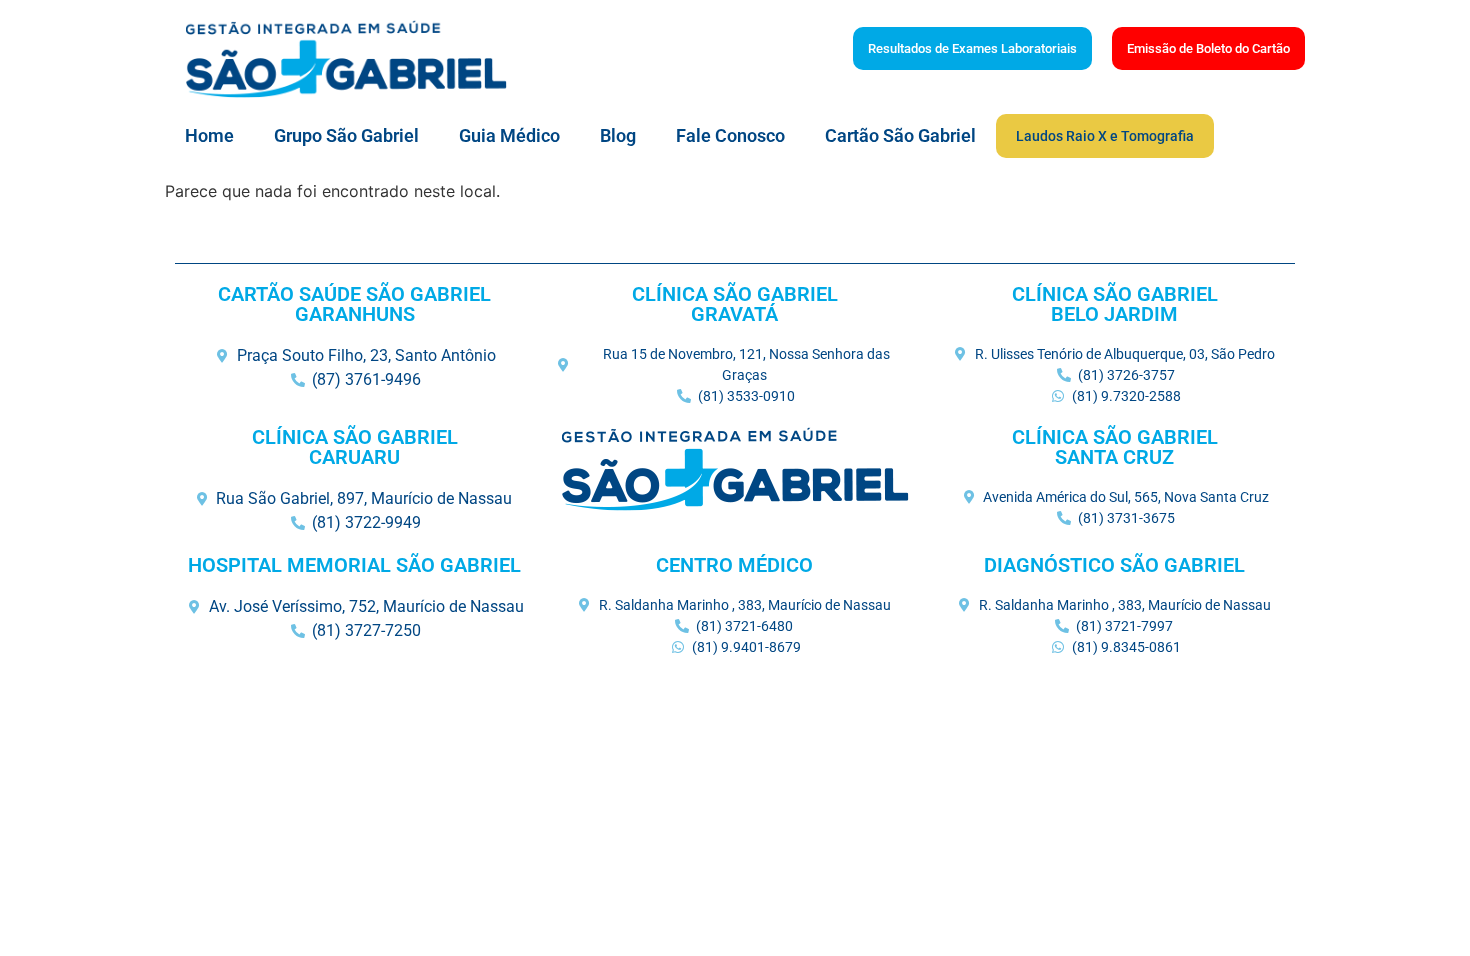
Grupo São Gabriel (346, 135)
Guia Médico (509, 135)
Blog (618, 135)
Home (209, 135)
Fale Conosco (730, 135)
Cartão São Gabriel (900, 135)
